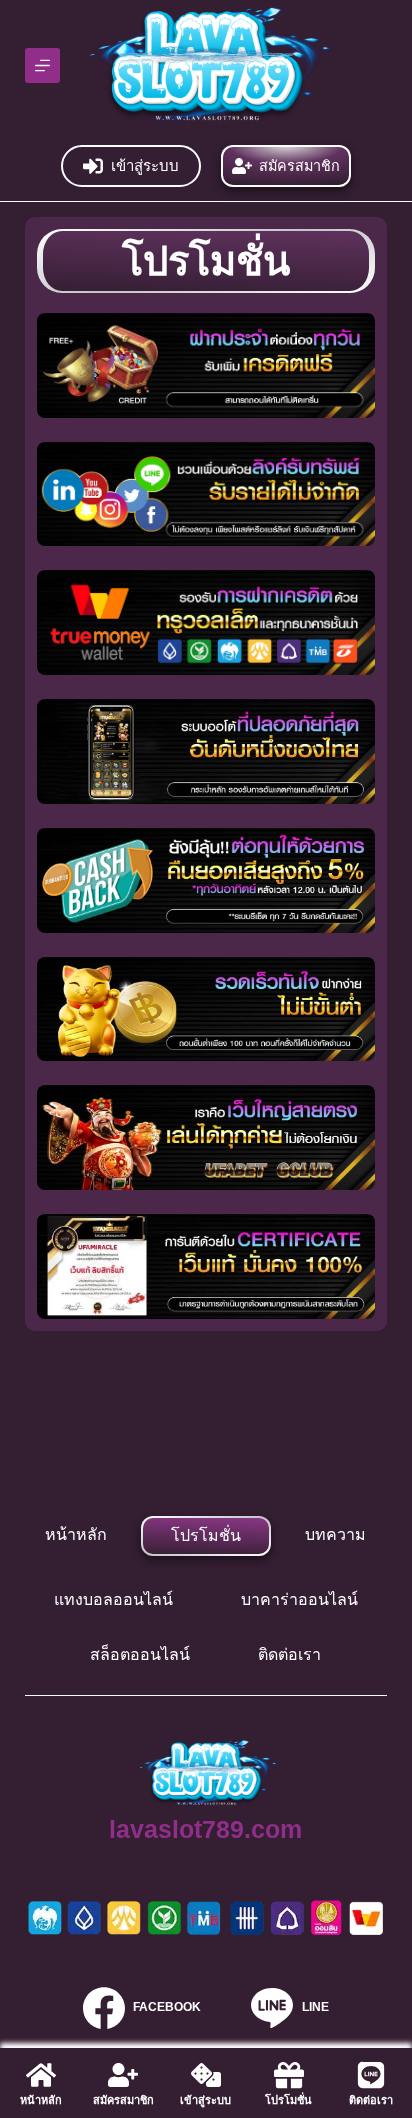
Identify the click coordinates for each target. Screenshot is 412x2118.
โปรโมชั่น (206, 1535)
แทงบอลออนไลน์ (113, 1599)
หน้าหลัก (76, 1534)
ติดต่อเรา (289, 1654)
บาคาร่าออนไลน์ (299, 1599)
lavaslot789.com (205, 1829)
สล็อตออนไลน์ (140, 1654)
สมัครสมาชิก (299, 166)
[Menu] (42, 65)
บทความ (335, 1534)
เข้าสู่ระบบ (145, 165)
